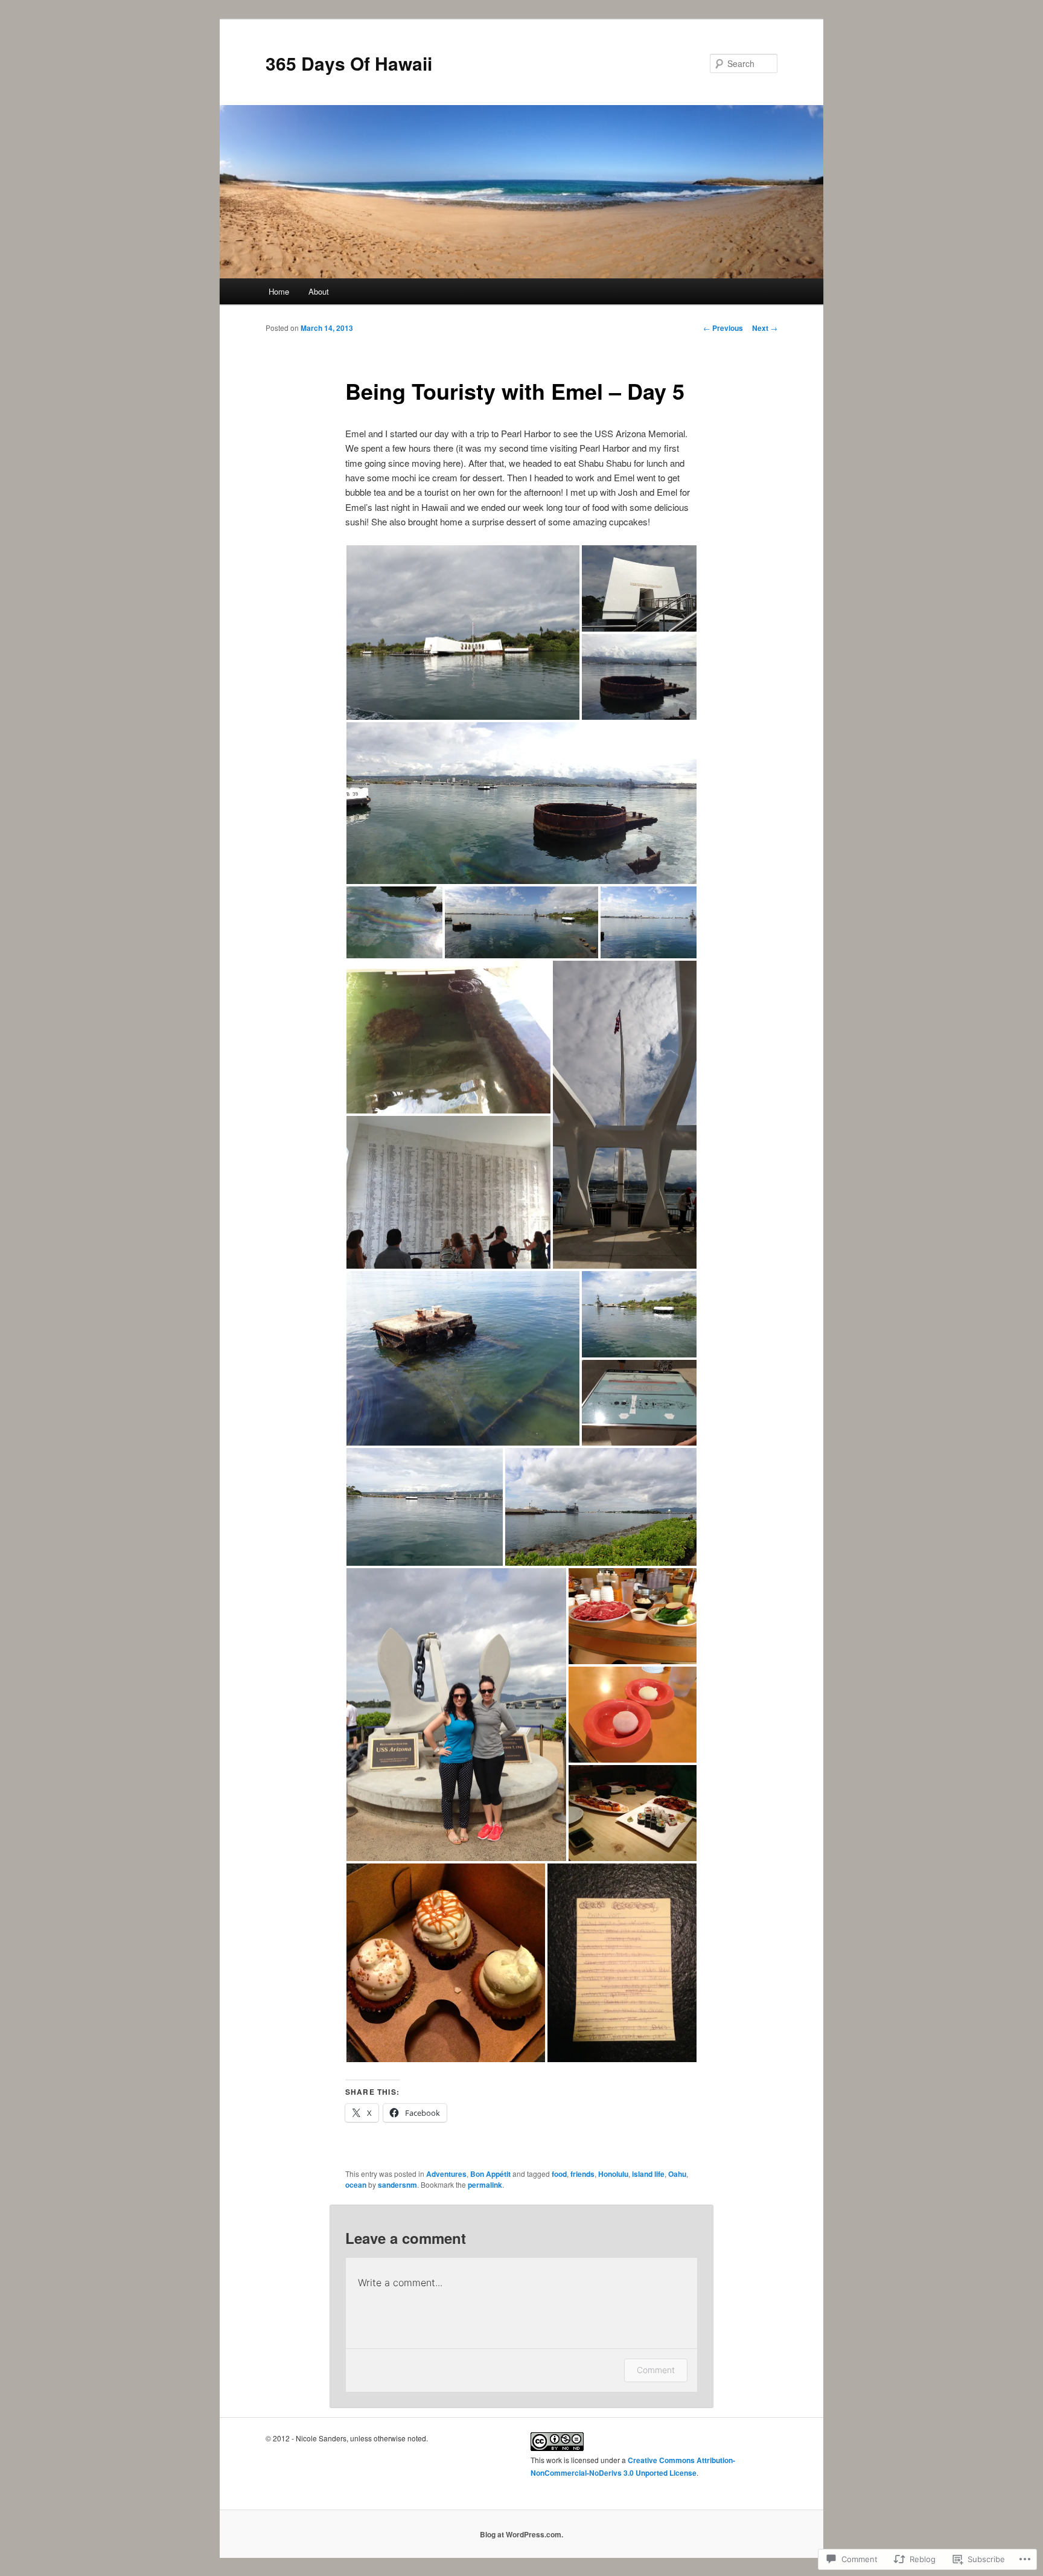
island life (648, 2174)
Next (765, 328)
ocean (356, 2185)
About (319, 291)
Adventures (446, 2174)
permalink (485, 2185)
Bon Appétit (490, 2174)
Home (279, 291)
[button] (463, 633)
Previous (723, 328)
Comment (656, 2370)
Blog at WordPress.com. (521, 2534)
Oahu (677, 2174)
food (559, 2174)
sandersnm (397, 2185)
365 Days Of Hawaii (349, 63)
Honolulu (613, 2174)
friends (582, 2174)
